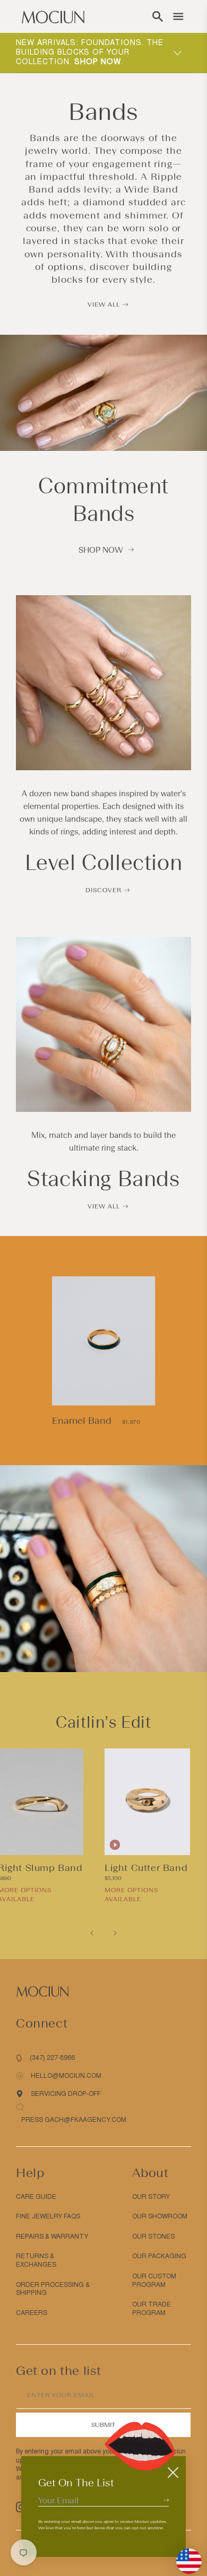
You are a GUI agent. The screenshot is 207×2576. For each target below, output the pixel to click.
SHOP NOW (101, 550)
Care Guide (36, 2197)
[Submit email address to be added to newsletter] (166, 2500)
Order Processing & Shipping (53, 2289)
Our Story (151, 2197)
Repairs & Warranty (52, 2236)
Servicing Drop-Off (66, 2094)
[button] (158, 16)
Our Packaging (159, 2256)
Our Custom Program (154, 2281)
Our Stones (153, 2236)
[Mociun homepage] (53, 16)
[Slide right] (115, 1933)
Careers (32, 2313)
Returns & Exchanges (36, 2260)
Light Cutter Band (146, 1868)
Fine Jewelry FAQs (48, 2216)
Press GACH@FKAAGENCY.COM (74, 2120)
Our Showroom (160, 2216)
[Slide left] (92, 1933)
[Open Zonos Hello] (184, 2556)
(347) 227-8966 (52, 2058)
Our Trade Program (152, 2309)
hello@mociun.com (66, 2076)
